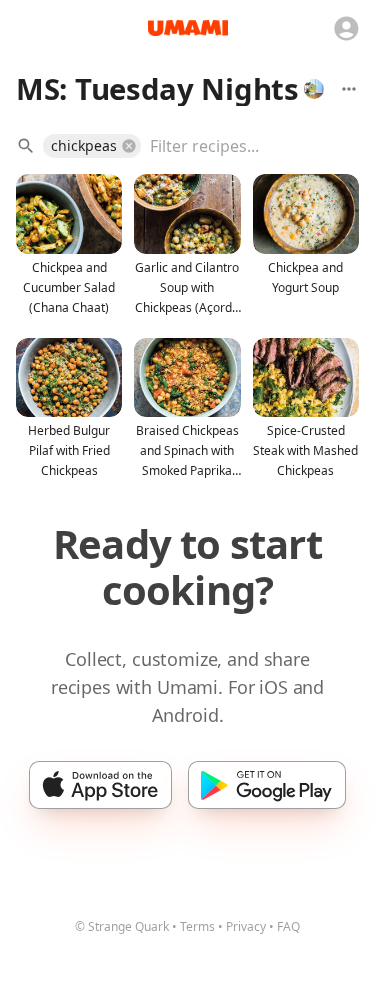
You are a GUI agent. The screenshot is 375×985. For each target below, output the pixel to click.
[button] (92, 146)
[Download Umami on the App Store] (100, 785)
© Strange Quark (122, 926)
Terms (197, 926)
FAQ (288, 926)
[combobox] (240, 146)
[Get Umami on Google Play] (266, 785)
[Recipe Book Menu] (349, 89)
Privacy (246, 926)
